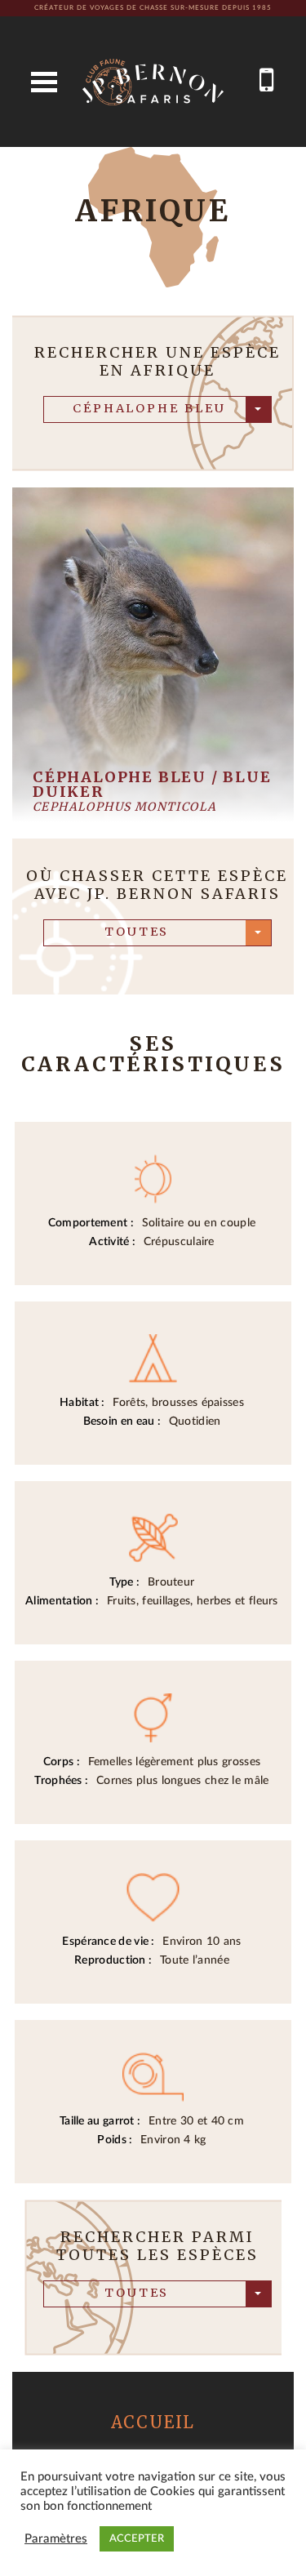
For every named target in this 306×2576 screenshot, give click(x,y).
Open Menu (44, 82)
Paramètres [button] (56, 2539)
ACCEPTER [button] (137, 2539)
